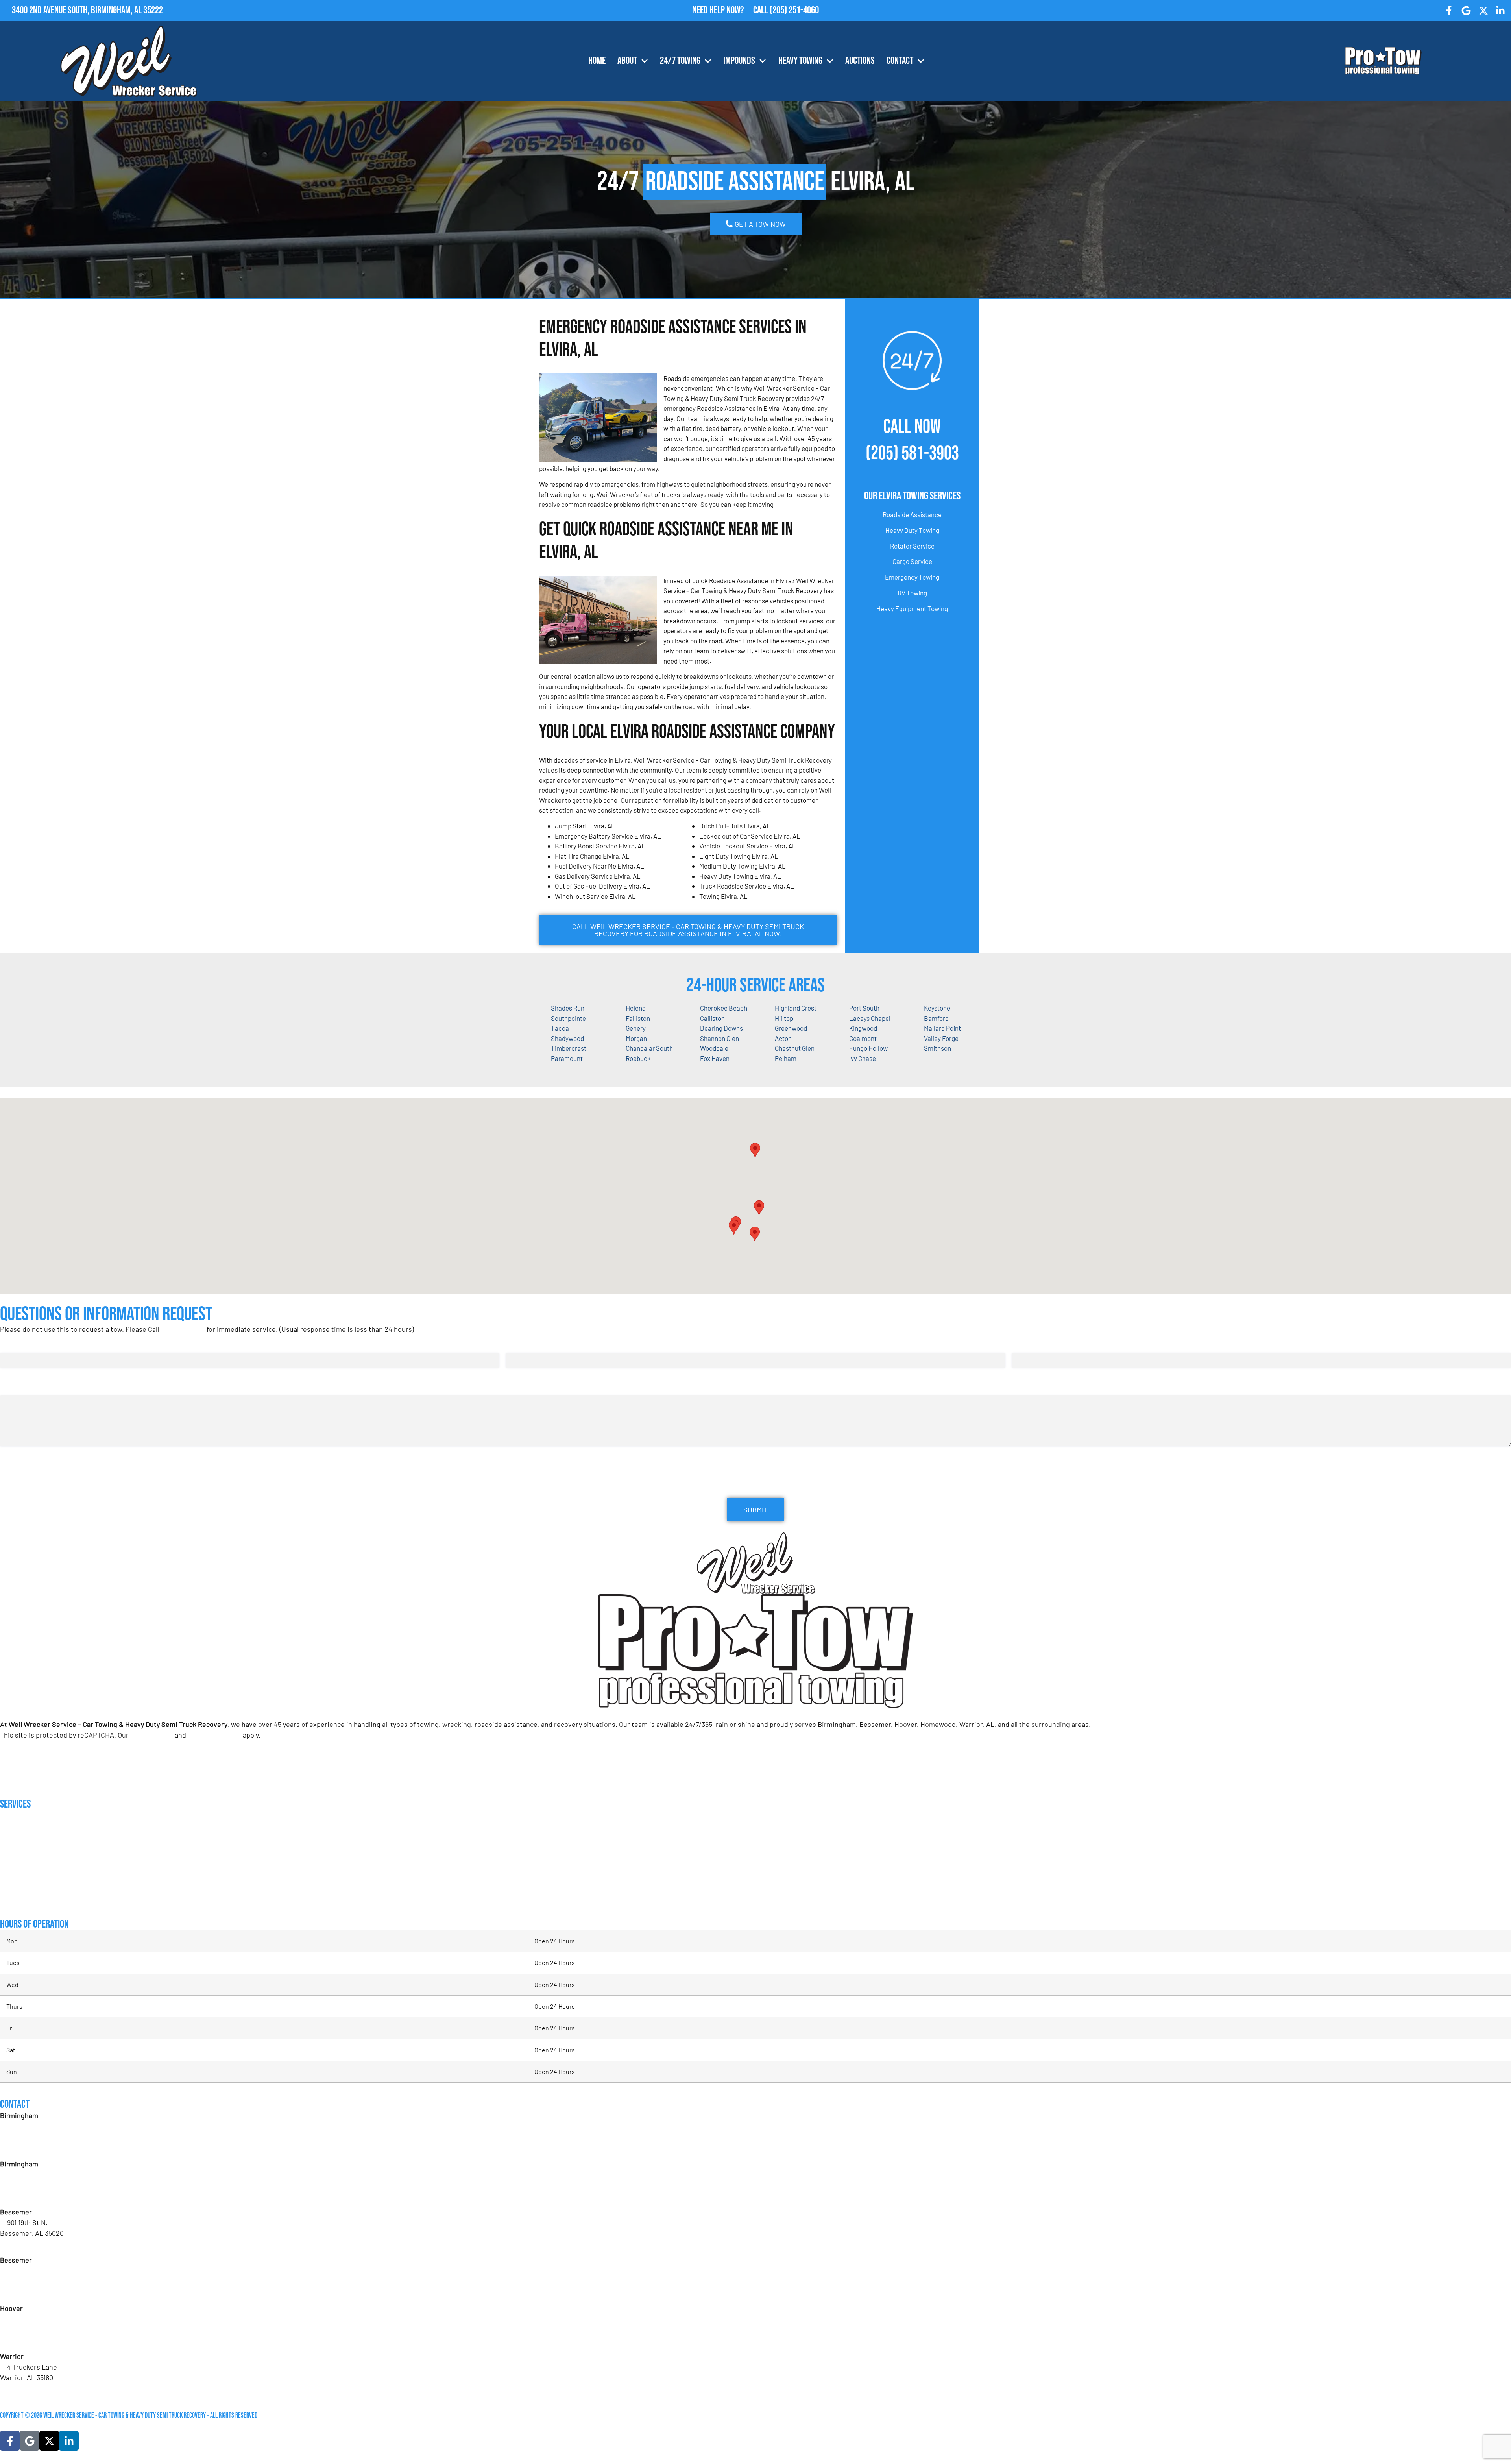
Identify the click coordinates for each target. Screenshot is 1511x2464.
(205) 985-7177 (29, 2340)
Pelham (786, 1058)
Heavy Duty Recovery (27, 1869)
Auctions (860, 61)
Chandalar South (649, 1048)
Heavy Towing (800, 61)
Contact (900, 61)
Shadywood (567, 1038)
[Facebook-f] (1449, 11)
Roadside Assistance (912, 514)
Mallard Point (942, 1028)
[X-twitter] (1483, 11)
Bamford (936, 1018)
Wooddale (714, 1048)
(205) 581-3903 (912, 454)
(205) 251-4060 (794, 10)
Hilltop (784, 1018)
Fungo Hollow (868, 1048)
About (627, 61)
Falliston (638, 1018)
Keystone (937, 1008)
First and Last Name (30, 1345)
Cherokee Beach (724, 1008)
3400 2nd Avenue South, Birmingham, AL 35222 (87, 10)
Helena (636, 1008)
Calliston (712, 1018)
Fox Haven (715, 1058)
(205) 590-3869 (30, 2388)
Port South (864, 1008)
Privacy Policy (152, 1735)
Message (12, 1387)
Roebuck (638, 1058)
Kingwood (863, 1028)
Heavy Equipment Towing (912, 608)
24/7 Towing (680, 61)
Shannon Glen (719, 1038)
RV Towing (912, 593)
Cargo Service (912, 561)
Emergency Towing (912, 577)
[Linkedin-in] (1500, 11)
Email (515, 1345)
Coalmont (863, 1038)
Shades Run (568, 1008)
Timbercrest (569, 1048)
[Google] (1466, 11)
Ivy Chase (863, 1058)
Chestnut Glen (795, 1048)
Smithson (937, 1048)
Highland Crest (796, 1008)
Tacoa (560, 1028)
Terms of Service (214, 1735)
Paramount (567, 1058)
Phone (1023, 1345)
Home (597, 61)
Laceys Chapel (870, 1018)
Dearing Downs (721, 1028)
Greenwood (791, 1028)
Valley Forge (941, 1038)
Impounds (739, 61)
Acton (783, 1038)
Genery (636, 1028)
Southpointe (568, 1018)
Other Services (20, 1900)
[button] (759, 1208)
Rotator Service (912, 546)
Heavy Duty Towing (912, 530)
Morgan (636, 1038)
